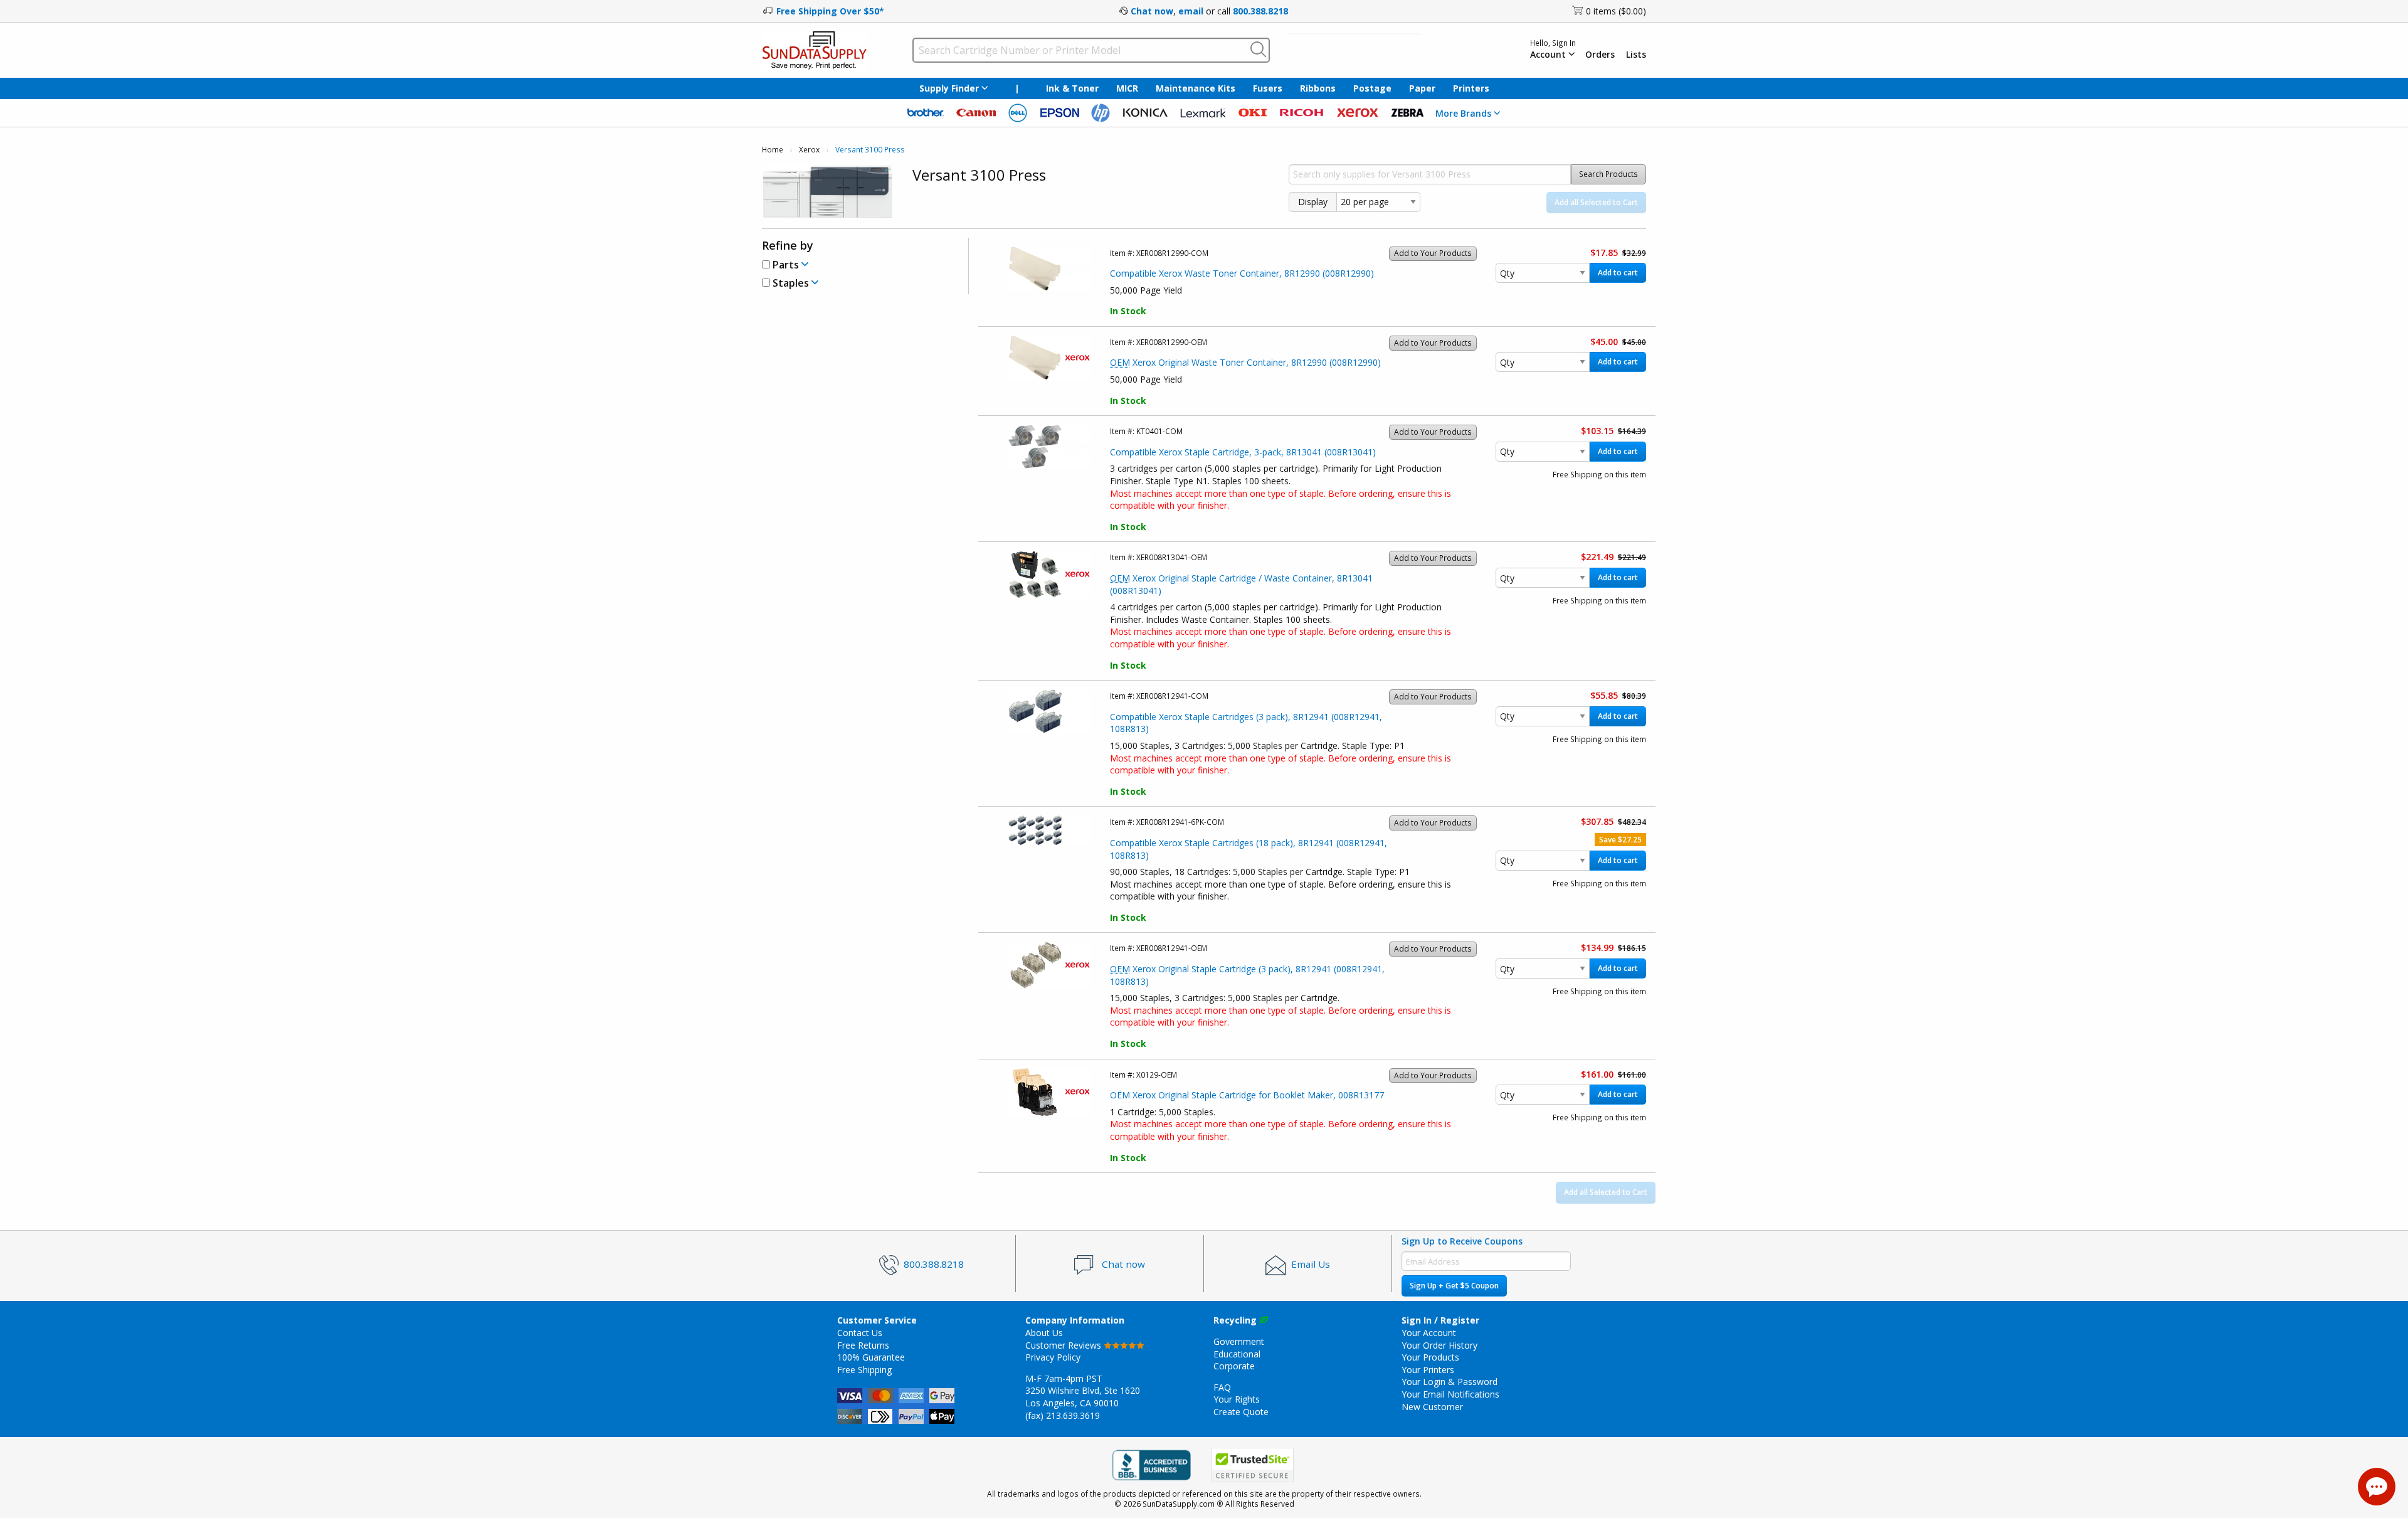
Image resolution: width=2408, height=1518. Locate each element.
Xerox (809, 150)
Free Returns (863, 1345)
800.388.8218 (1260, 11)
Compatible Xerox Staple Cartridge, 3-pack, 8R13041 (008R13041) (1243, 452)
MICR (1127, 88)
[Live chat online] (2377, 1487)
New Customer (1432, 1407)
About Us (1044, 1333)
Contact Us (860, 1333)
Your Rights (1237, 1399)
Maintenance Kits (1196, 88)
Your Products (1430, 1357)
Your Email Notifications (1450, 1394)
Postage (1372, 88)
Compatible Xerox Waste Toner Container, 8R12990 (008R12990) (1242, 273)
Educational (1237, 1354)
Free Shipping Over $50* (830, 11)
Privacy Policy (1053, 1357)
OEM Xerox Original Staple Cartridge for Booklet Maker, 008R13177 (1247, 1095)
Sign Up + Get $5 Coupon (1454, 1286)
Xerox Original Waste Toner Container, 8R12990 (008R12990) (1245, 362)
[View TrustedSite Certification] (1252, 1465)
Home (773, 150)
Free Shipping (864, 1370)
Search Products (1608, 174)
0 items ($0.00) (1616, 11)
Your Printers (1428, 1370)
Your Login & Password (1450, 1382)
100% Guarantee (871, 1357)
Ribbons (1318, 88)
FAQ (1222, 1387)
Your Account (1429, 1333)
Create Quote (1241, 1412)
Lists (1636, 55)
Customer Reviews (1064, 1345)
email (1191, 11)
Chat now (1152, 11)
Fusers (1268, 88)
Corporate (1234, 1366)
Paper (1422, 88)
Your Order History (1439, 1345)
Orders (1600, 55)
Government (1239, 1341)
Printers (1471, 88)
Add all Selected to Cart (1596, 202)
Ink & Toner (1072, 88)
